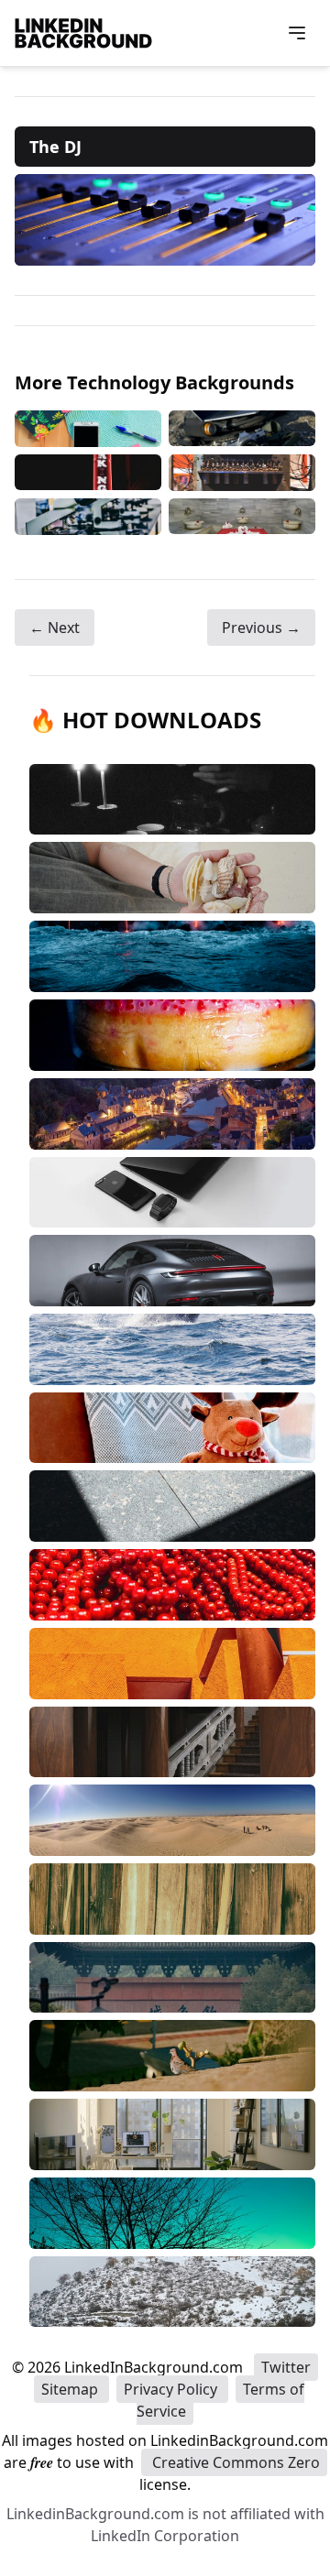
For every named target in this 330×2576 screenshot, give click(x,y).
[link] (165, 220)
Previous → (261, 628)
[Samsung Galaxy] (88, 429)
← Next (55, 628)
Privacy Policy (172, 2389)
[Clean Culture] (242, 517)
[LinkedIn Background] (83, 33)
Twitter (286, 2367)
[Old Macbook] (242, 429)
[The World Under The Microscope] (88, 517)
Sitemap (71, 2389)
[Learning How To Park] (88, 473)
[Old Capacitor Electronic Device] (242, 473)
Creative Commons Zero (234, 2462)
